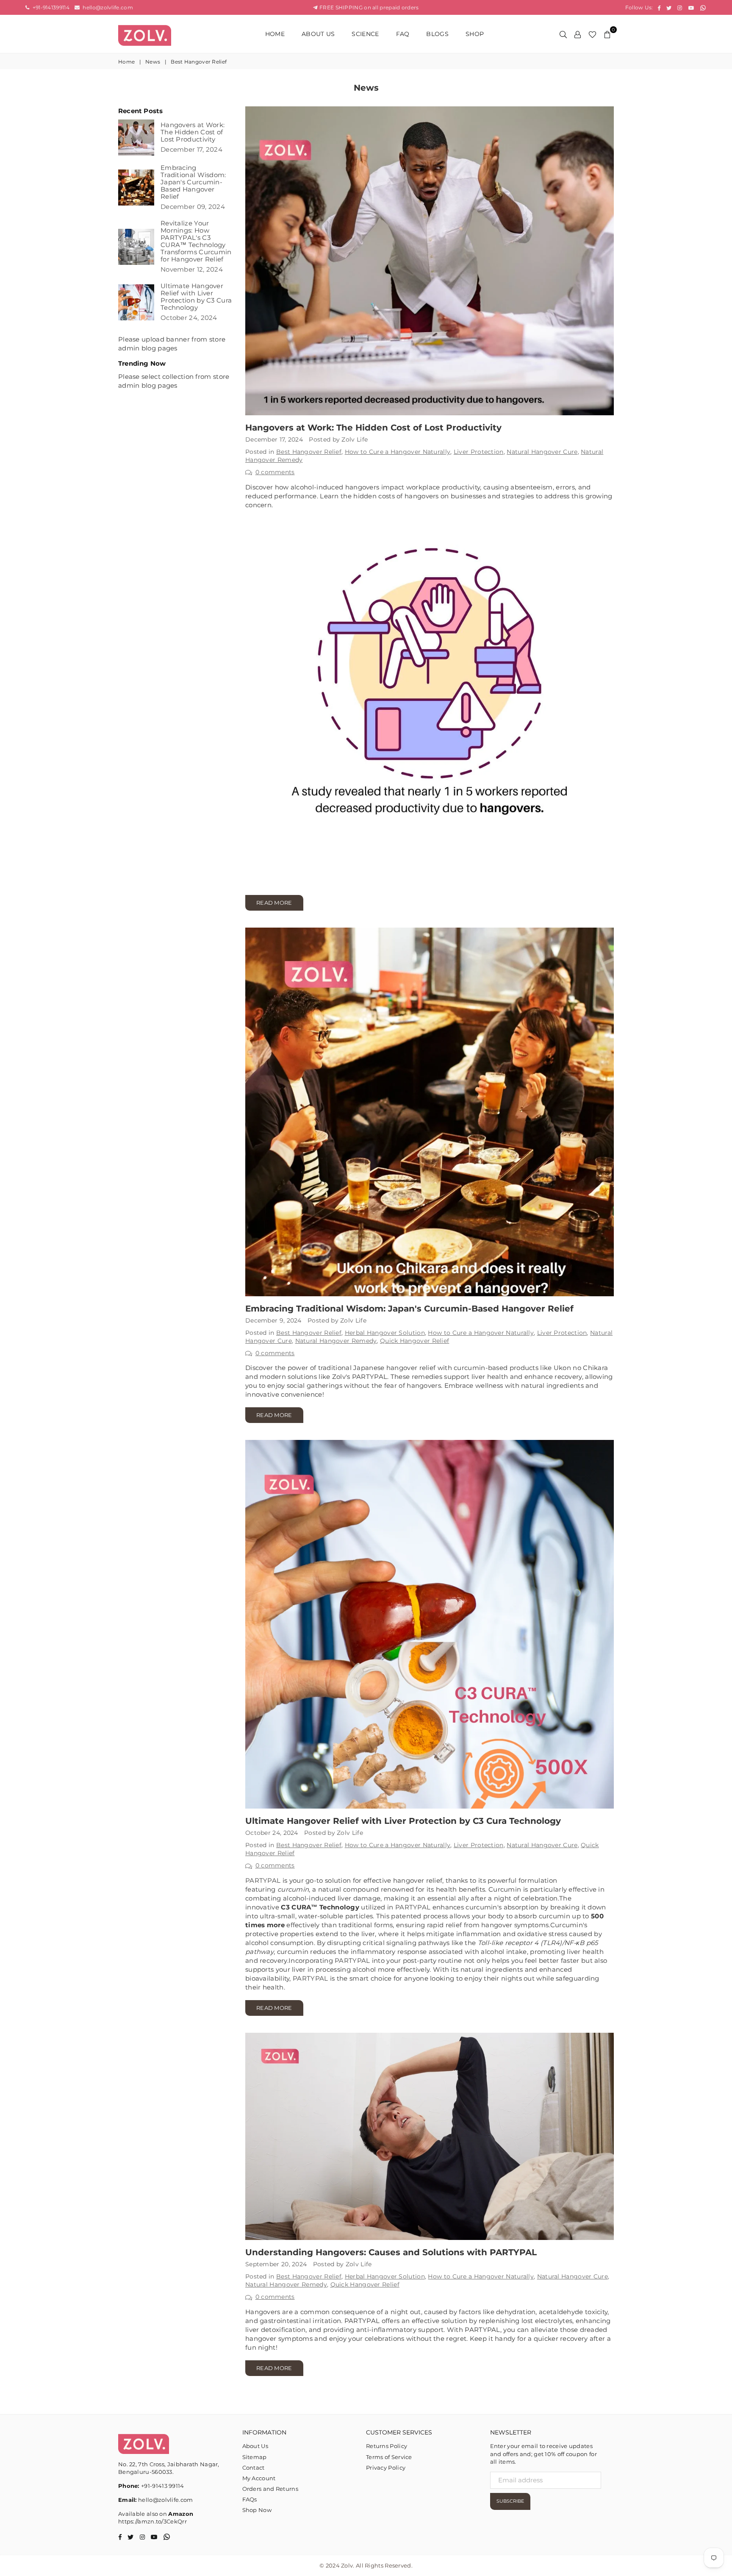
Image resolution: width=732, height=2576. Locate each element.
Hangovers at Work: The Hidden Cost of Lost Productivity (373, 428)
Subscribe (510, 2501)
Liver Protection (479, 452)
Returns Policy (387, 2446)
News (153, 62)
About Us (318, 34)
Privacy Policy (386, 2468)
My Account (259, 2478)
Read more (274, 903)
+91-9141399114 (50, 7)
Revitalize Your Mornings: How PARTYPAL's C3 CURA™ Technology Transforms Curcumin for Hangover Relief (196, 241)
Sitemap (255, 2457)
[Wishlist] (592, 34)
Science (365, 34)
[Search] (563, 34)
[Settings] (578, 34)
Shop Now (257, 2510)
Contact (254, 2468)
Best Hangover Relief (309, 452)
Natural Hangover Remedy (336, 1341)
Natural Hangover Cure (542, 452)
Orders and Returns (270, 2489)
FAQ (403, 34)
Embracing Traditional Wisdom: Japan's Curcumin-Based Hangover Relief (409, 1309)
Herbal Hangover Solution (385, 1333)
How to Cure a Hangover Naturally (398, 452)
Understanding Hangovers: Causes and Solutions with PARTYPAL (391, 2252)
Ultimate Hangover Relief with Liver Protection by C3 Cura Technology (403, 1821)
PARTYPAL (263, 1880)
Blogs (437, 34)
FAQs (250, 2499)
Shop (475, 34)
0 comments (275, 472)
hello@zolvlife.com (107, 7)
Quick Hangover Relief (415, 1341)
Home (275, 34)
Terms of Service (389, 2457)
